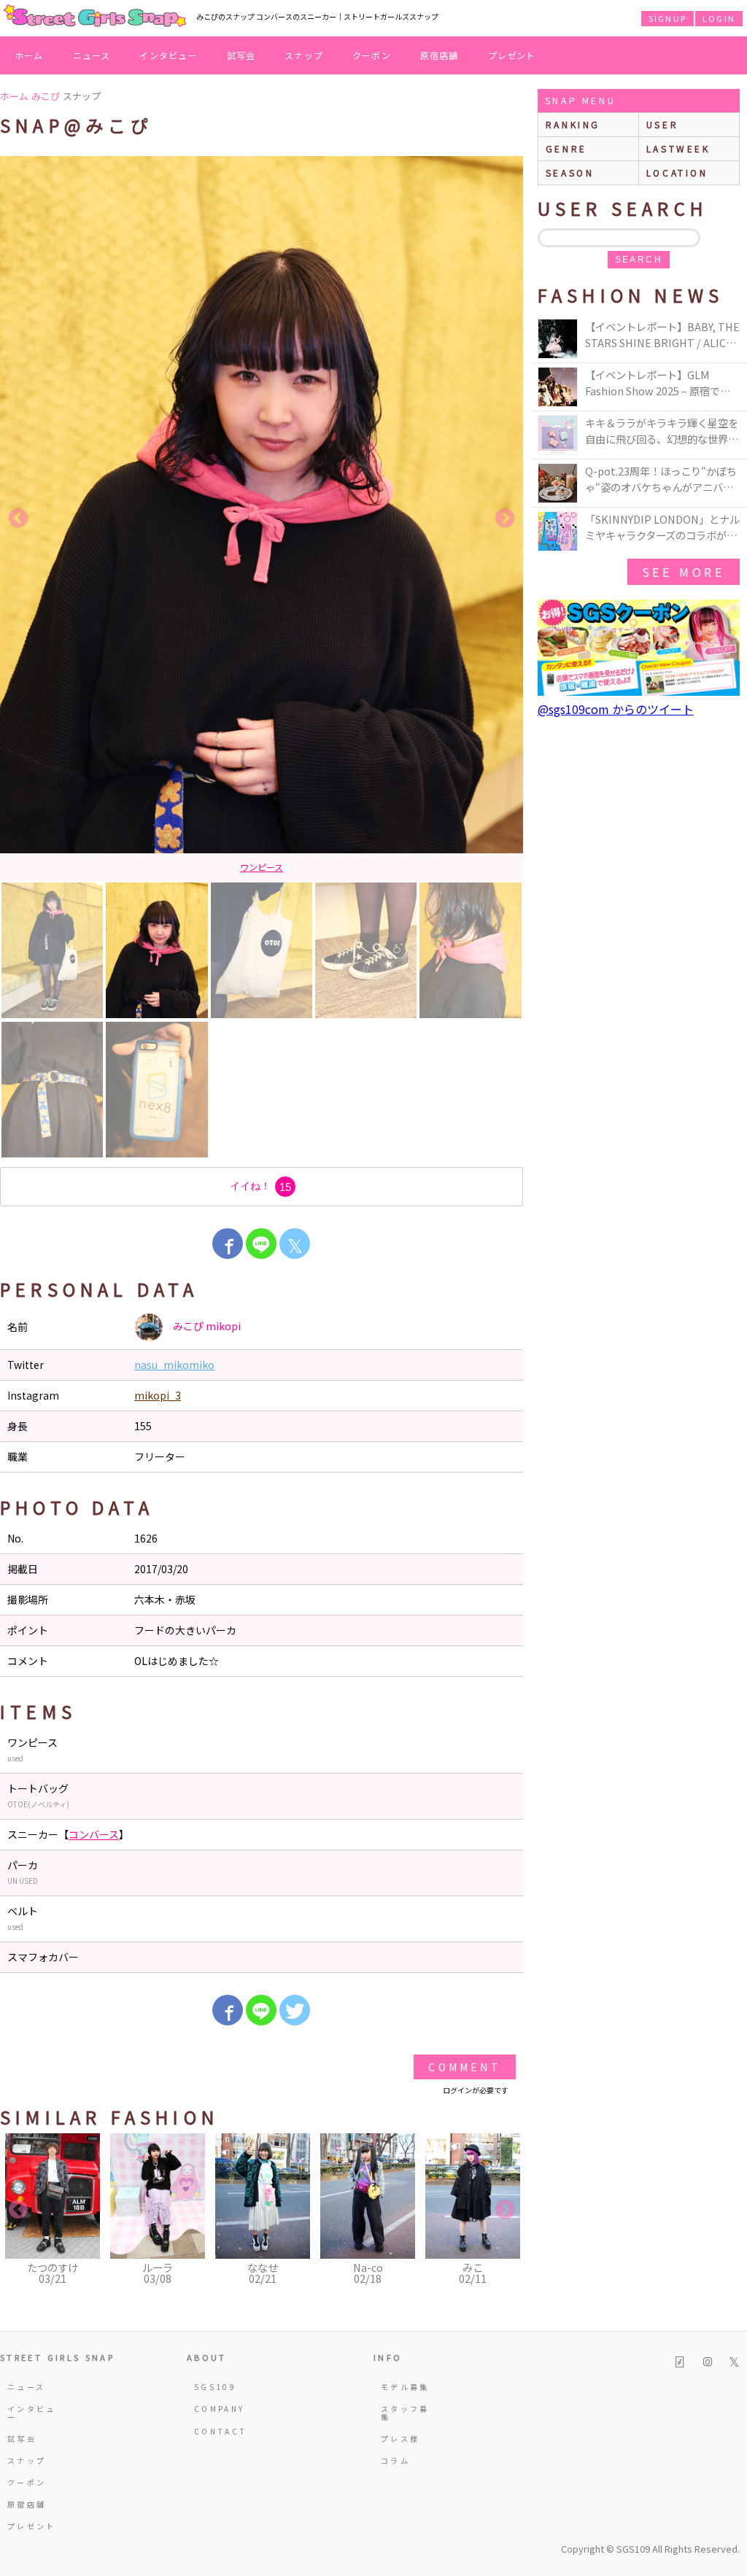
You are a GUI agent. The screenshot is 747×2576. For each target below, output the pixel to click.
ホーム (29, 55)
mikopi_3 (158, 1395)
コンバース (94, 1834)
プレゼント (512, 55)
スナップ (304, 55)
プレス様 (400, 2439)
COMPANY (220, 2409)
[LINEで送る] (261, 1244)
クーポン (372, 55)
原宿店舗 (440, 55)
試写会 (241, 55)
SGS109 (215, 2387)
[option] (262, 519)
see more (684, 572)
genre (566, 148)
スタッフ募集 (405, 2412)
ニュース (92, 55)
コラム (395, 2460)
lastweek (678, 148)
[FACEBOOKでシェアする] (228, 1244)
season (570, 172)
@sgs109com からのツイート (616, 709)
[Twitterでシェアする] (295, 2010)
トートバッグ (262, 867)
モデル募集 (405, 2387)
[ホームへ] (95, 17)
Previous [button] (18, 519)
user (662, 124)
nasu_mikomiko (174, 1365)
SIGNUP (667, 18)
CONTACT (221, 2431)
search (639, 260)
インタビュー (168, 55)
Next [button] (505, 519)
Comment (464, 2067)
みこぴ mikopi (206, 1325)
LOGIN (719, 18)
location (677, 172)
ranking (573, 124)
